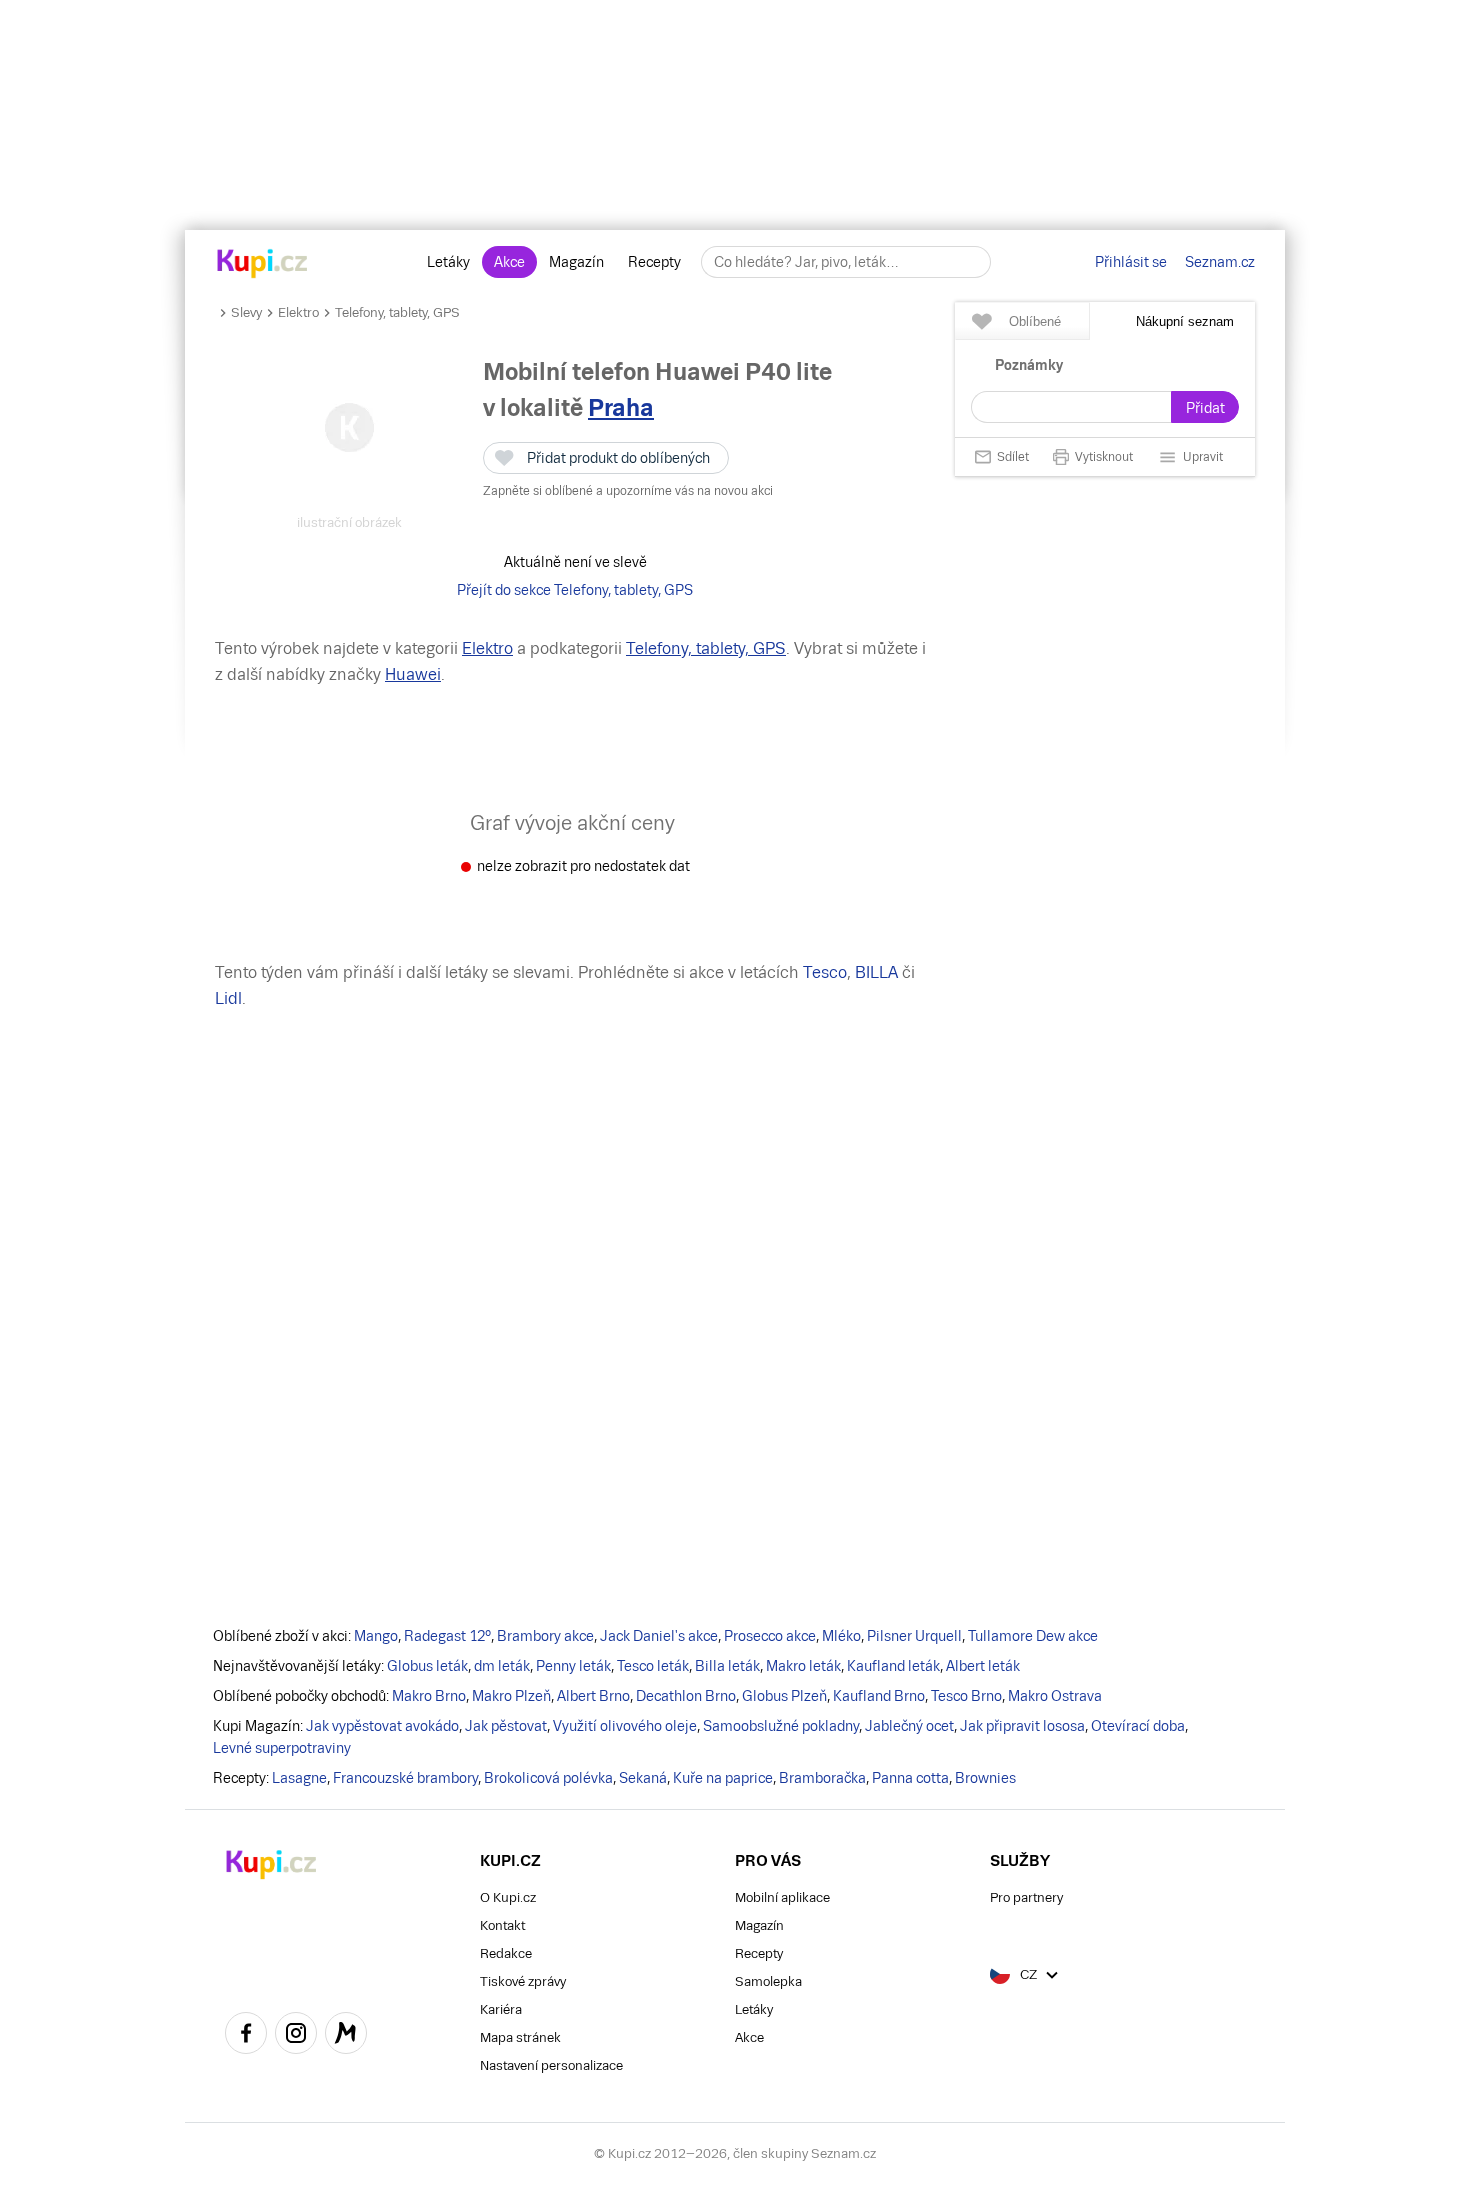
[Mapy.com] (346, 2036)
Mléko (841, 1636)
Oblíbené (1035, 321)
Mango (376, 1636)
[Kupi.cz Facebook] (246, 2036)
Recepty (654, 262)
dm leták (502, 1666)
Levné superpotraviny (282, 1748)
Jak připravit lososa (1022, 1726)
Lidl (228, 998)
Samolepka (768, 1981)
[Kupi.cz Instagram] (296, 2036)
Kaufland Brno (879, 1696)
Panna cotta (910, 1778)
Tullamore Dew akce (1033, 1636)
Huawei (413, 674)
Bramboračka (822, 1778)
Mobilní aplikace (782, 1897)
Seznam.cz (1220, 262)
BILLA (876, 972)
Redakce (506, 1953)
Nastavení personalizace (551, 2065)
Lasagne (299, 1778)
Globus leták (427, 1666)
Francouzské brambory (405, 1778)
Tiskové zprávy (523, 1981)
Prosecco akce (770, 1636)
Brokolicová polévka (548, 1778)
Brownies (985, 1778)
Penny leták (573, 1666)
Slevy (246, 312)
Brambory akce (545, 1636)
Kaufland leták (893, 1666)
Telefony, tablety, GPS (397, 312)
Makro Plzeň (511, 1696)
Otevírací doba (1138, 1726)
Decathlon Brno (686, 1696)
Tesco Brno (966, 1696)
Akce (509, 262)
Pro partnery (1026, 1897)
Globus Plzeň (784, 1696)
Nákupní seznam (1185, 321)
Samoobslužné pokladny (781, 1726)
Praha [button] (621, 407)
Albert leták (983, 1666)
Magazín (576, 262)
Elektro (298, 312)
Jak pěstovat (506, 1726)
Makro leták (803, 1666)
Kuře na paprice (723, 1778)
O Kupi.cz (508, 1897)
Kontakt (502, 1925)
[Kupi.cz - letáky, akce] (262, 265)
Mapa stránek (520, 2037)
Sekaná (643, 1778)
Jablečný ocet (909, 1726)
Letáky (448, 262)
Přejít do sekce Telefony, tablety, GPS (575, 590)
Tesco (825, 972)
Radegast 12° (447, 1636)
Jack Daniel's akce (659, 1636)
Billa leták (727, 1666)
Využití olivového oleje (625, 1726)
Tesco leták (653, 1666)
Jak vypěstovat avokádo (382, 1726)
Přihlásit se (1131, 262)
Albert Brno (593, 1696)
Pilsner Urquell (914, 1636)
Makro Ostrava (1055, 1696)
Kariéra (501, 2009)
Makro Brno (429, 1696)
